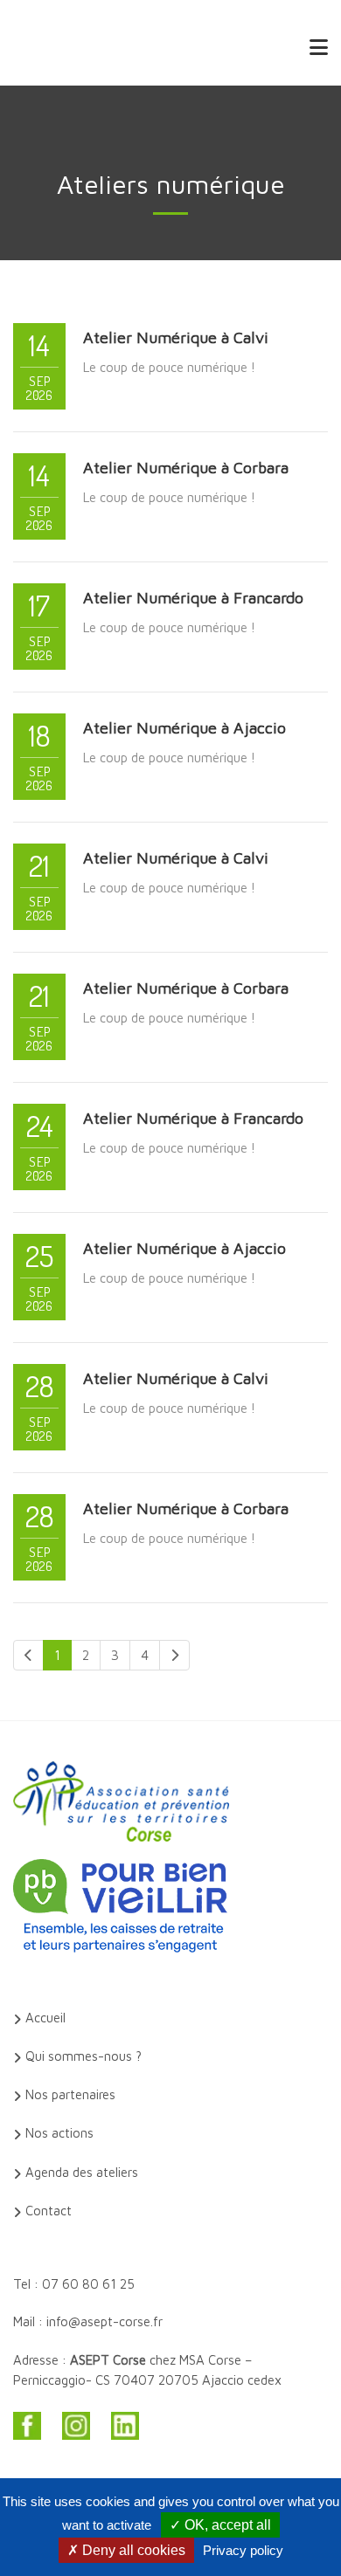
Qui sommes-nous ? (84, 2056)
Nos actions (59, 2133)
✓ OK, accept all (220, 2525)
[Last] (174, 1655)
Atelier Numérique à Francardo (193, 598)
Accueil (45, 2018)
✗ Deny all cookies (126, 2550)
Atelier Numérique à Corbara (186, 468)
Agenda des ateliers (82, 2172)
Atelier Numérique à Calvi (176, 337)
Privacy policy (243, 2550)
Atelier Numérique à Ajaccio (184, 728)
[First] (28, 1655)
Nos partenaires (70, 2094)
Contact (49, 2211)
